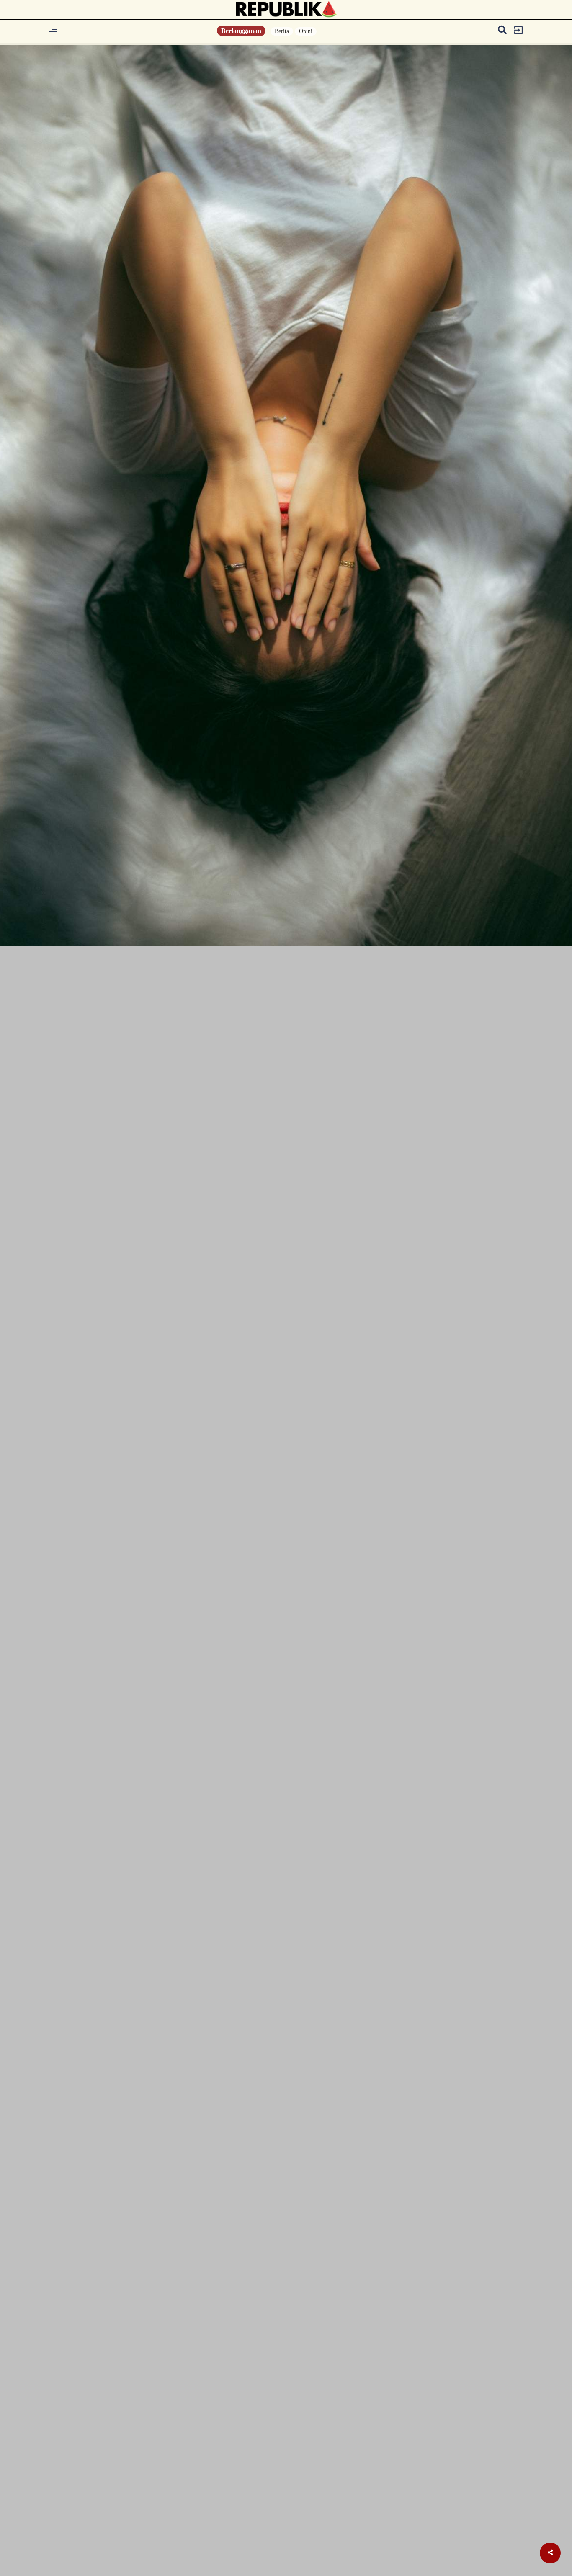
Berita (282, 31)
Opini (306, 31)
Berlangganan (241, 31)
